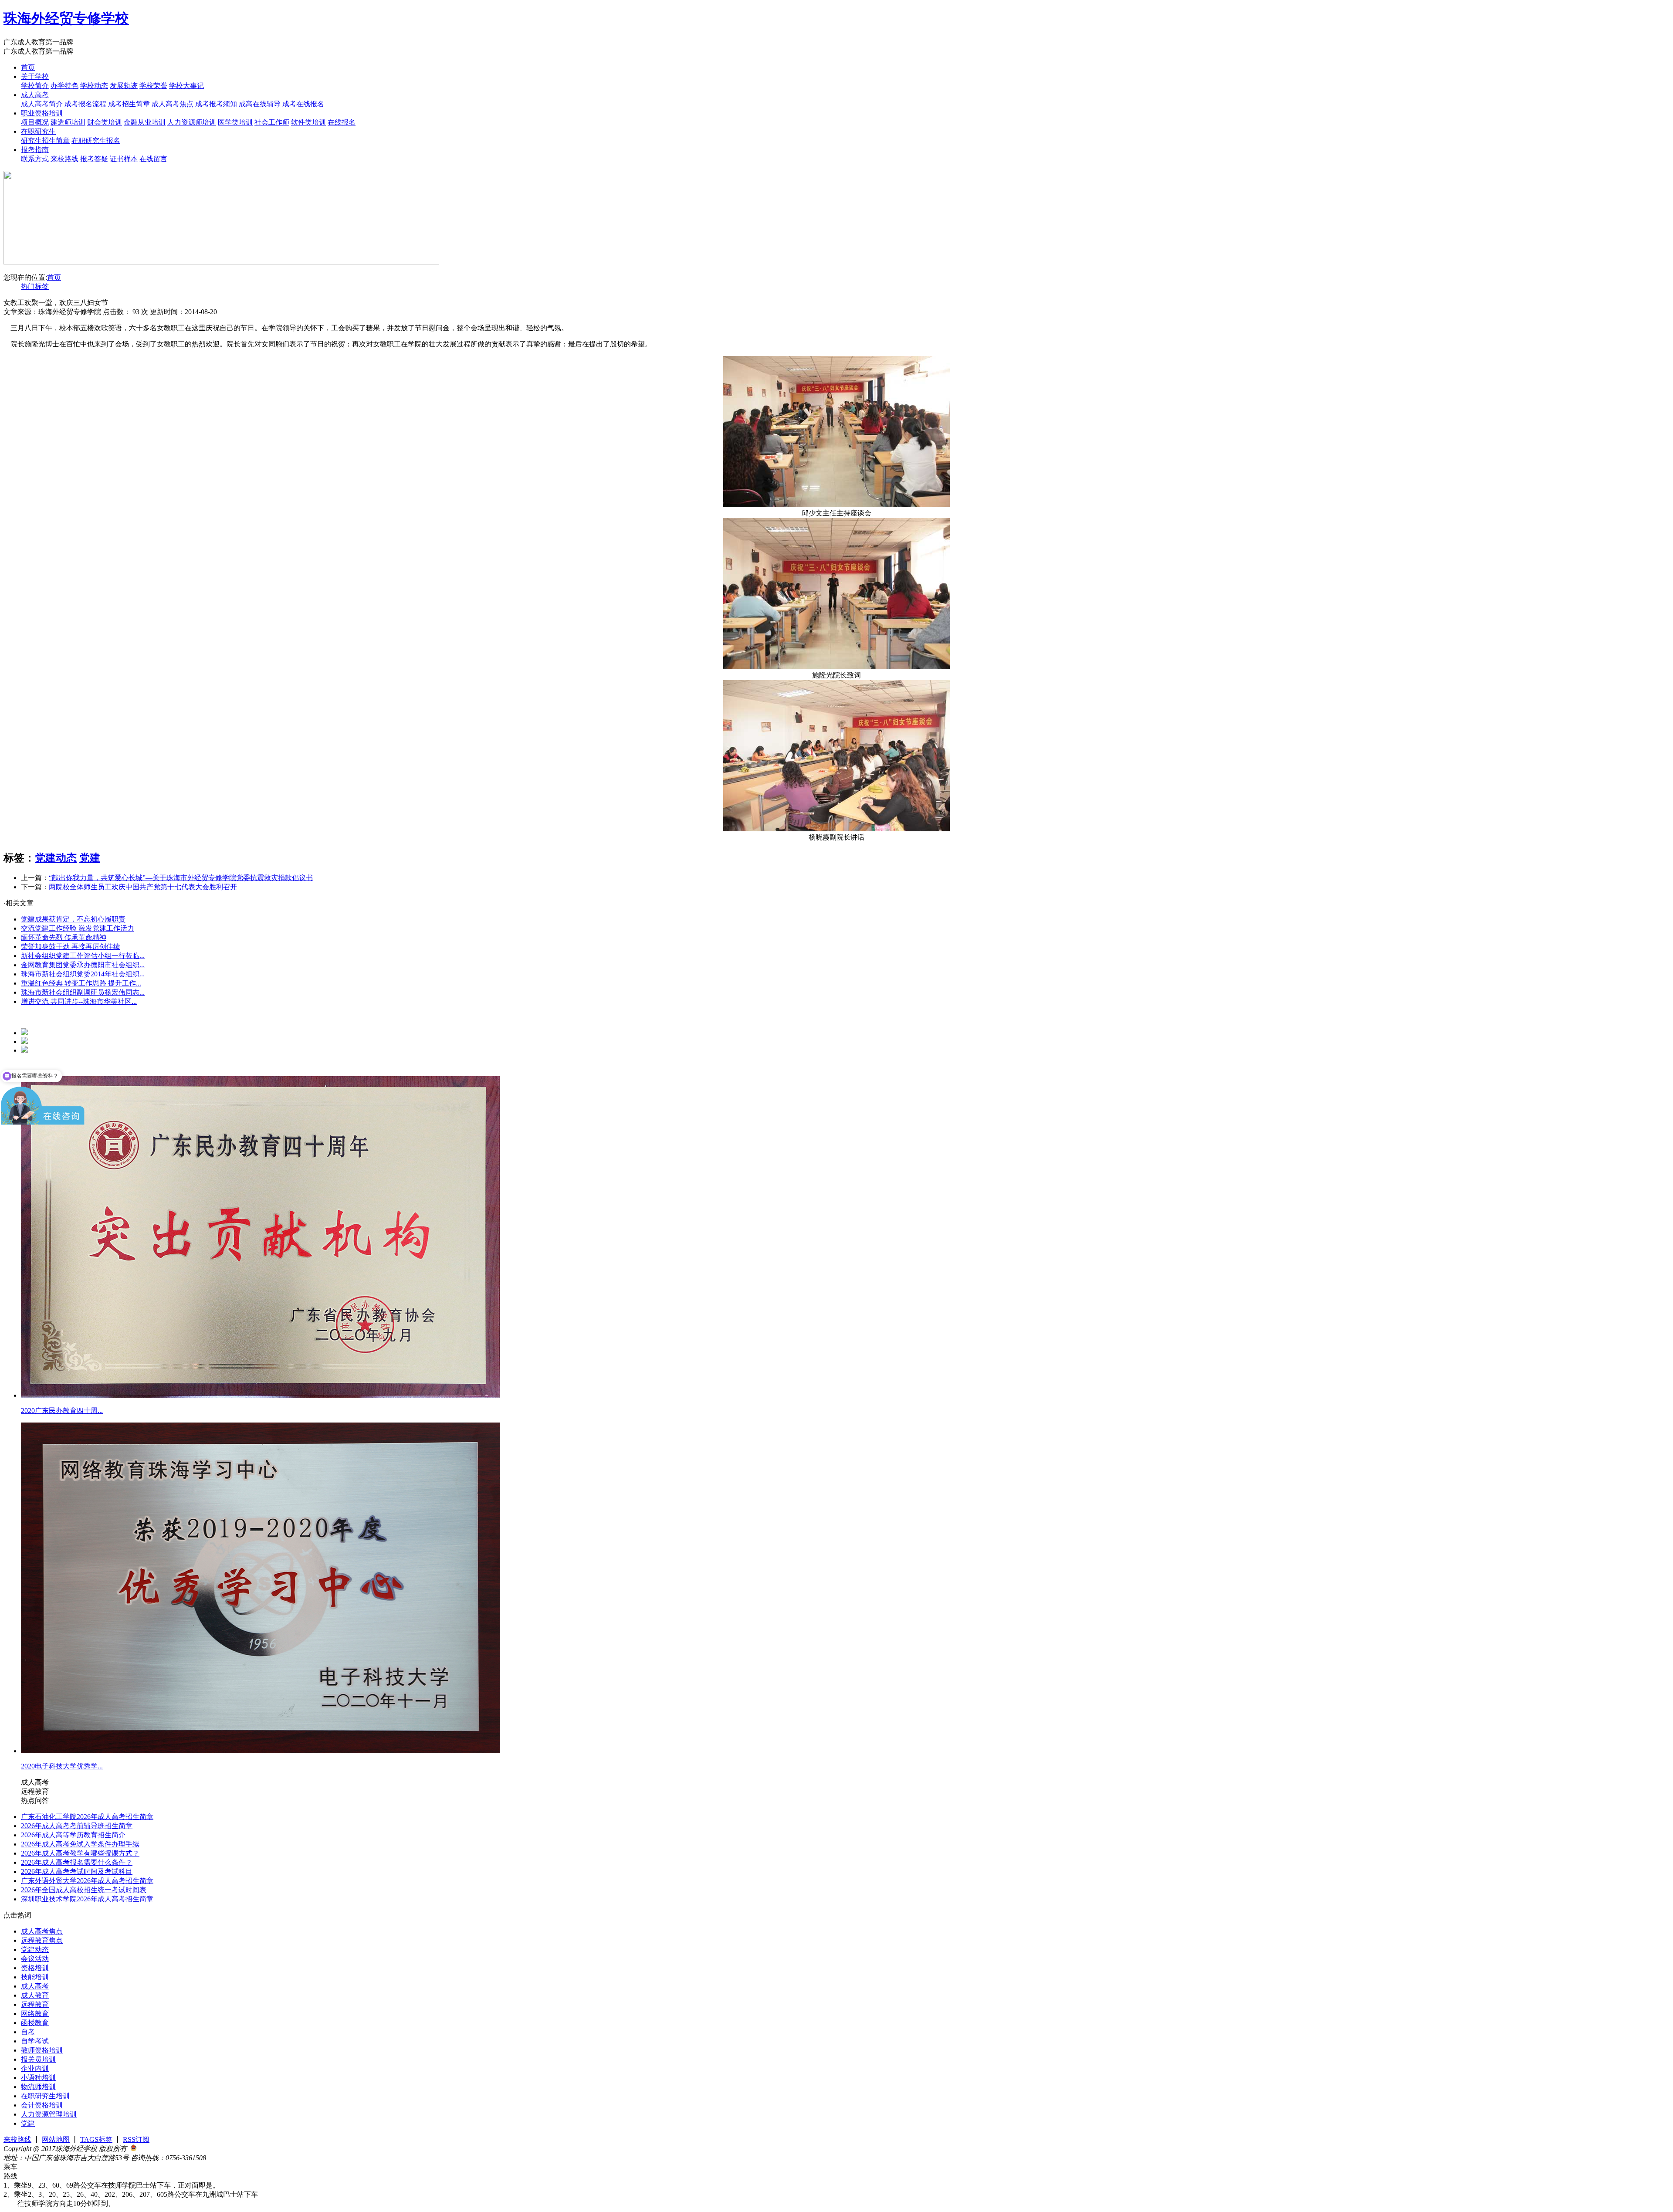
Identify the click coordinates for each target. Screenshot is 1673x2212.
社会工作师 (272, 122)
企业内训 (35, 2068)
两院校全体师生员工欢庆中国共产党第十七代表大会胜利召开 (143, 887)
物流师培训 (38, 2087)
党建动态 (56, 858)
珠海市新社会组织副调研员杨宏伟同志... (83, 992)
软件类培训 (308, 122)
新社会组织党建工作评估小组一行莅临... (83, 956)
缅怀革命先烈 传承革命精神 (64, 937)
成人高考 (35, 95)
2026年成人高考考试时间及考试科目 (77, 1872)
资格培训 (35, 1968)
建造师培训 (68, 122)
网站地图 (56, 2139)
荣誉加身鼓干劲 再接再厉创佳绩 (71, 947)
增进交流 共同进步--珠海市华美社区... (79, 1001)
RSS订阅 (136, 2139)
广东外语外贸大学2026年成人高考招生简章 (87, 1881)
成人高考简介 (42, 104)
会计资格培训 (42, 2105)
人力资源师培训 (192, 122)
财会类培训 (105, 122)
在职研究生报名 (96, 141)
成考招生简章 (129, 104)
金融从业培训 (145, 122)
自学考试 (35, 2041)
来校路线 (64, 159)
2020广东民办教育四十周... (62, 1411)
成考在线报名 (303, 104)
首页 (28, 67)
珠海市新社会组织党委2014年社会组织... (83, 974)
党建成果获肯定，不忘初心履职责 (73, 919)
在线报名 (342, 122)
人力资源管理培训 (49, 2114)
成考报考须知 (216, 104)
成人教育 (35, 1995)
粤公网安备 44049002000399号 (183, 2149)
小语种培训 (38, 2078)
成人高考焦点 (173, 104)
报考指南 (35, 150)
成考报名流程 (85, 104)
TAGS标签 (96, 2139)
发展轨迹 (124, 86)
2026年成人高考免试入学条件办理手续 (80, 1844)
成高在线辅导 (260, 104)
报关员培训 (38, 2059)
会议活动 (35, 1959)
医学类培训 (235, 122)
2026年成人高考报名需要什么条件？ (77, 1862)
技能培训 (35, 1977)
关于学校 (35, 76)
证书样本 (124, 159)
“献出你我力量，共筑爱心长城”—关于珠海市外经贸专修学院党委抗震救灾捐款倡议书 (181, 878)
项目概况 (35, 122)
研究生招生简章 (45, 141)
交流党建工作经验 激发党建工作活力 (78, 928)
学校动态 (94, 86)
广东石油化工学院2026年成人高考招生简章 (87, 1817)
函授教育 (35, 2023)
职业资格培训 (42, 113)
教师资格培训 (42, 2050)
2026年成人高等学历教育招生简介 (73, 1835)
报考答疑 (94, 159)
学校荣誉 (153, 86)
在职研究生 (38, 131)
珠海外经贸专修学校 (66, 18)
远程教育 (35, 2004)
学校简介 (35, 86)
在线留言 (153, 159)
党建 (90, 858)
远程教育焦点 (42, 1940)
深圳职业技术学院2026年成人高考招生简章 (87, 1899)
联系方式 (35, 159)
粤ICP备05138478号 (236, 2158)
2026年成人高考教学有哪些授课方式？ (80, 1853)
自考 (28, 2032)
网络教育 (35, 2014)
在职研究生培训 (45, 2096)
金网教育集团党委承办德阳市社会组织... (83, 965)
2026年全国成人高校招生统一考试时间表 (84, 1890)
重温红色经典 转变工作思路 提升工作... (81, 983)
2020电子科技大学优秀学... (62, 1766)
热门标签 (35, 286)
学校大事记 (186, 86)
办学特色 (64, 86)
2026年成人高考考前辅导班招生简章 (77, 1826)
